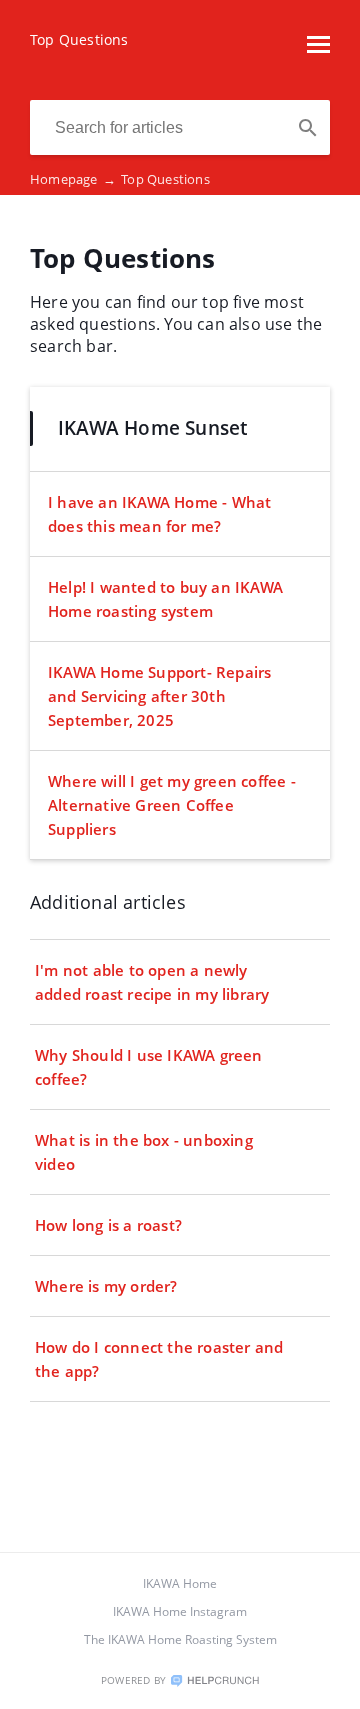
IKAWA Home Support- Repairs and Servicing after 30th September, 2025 (159, 696)
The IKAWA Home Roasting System (180, 1639)
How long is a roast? (108, 1225)
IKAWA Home (180, 1583)
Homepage (73, 179)
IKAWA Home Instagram (180, 1611)
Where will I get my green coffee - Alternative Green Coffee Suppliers (172, 805)
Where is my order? (106, 1286)
